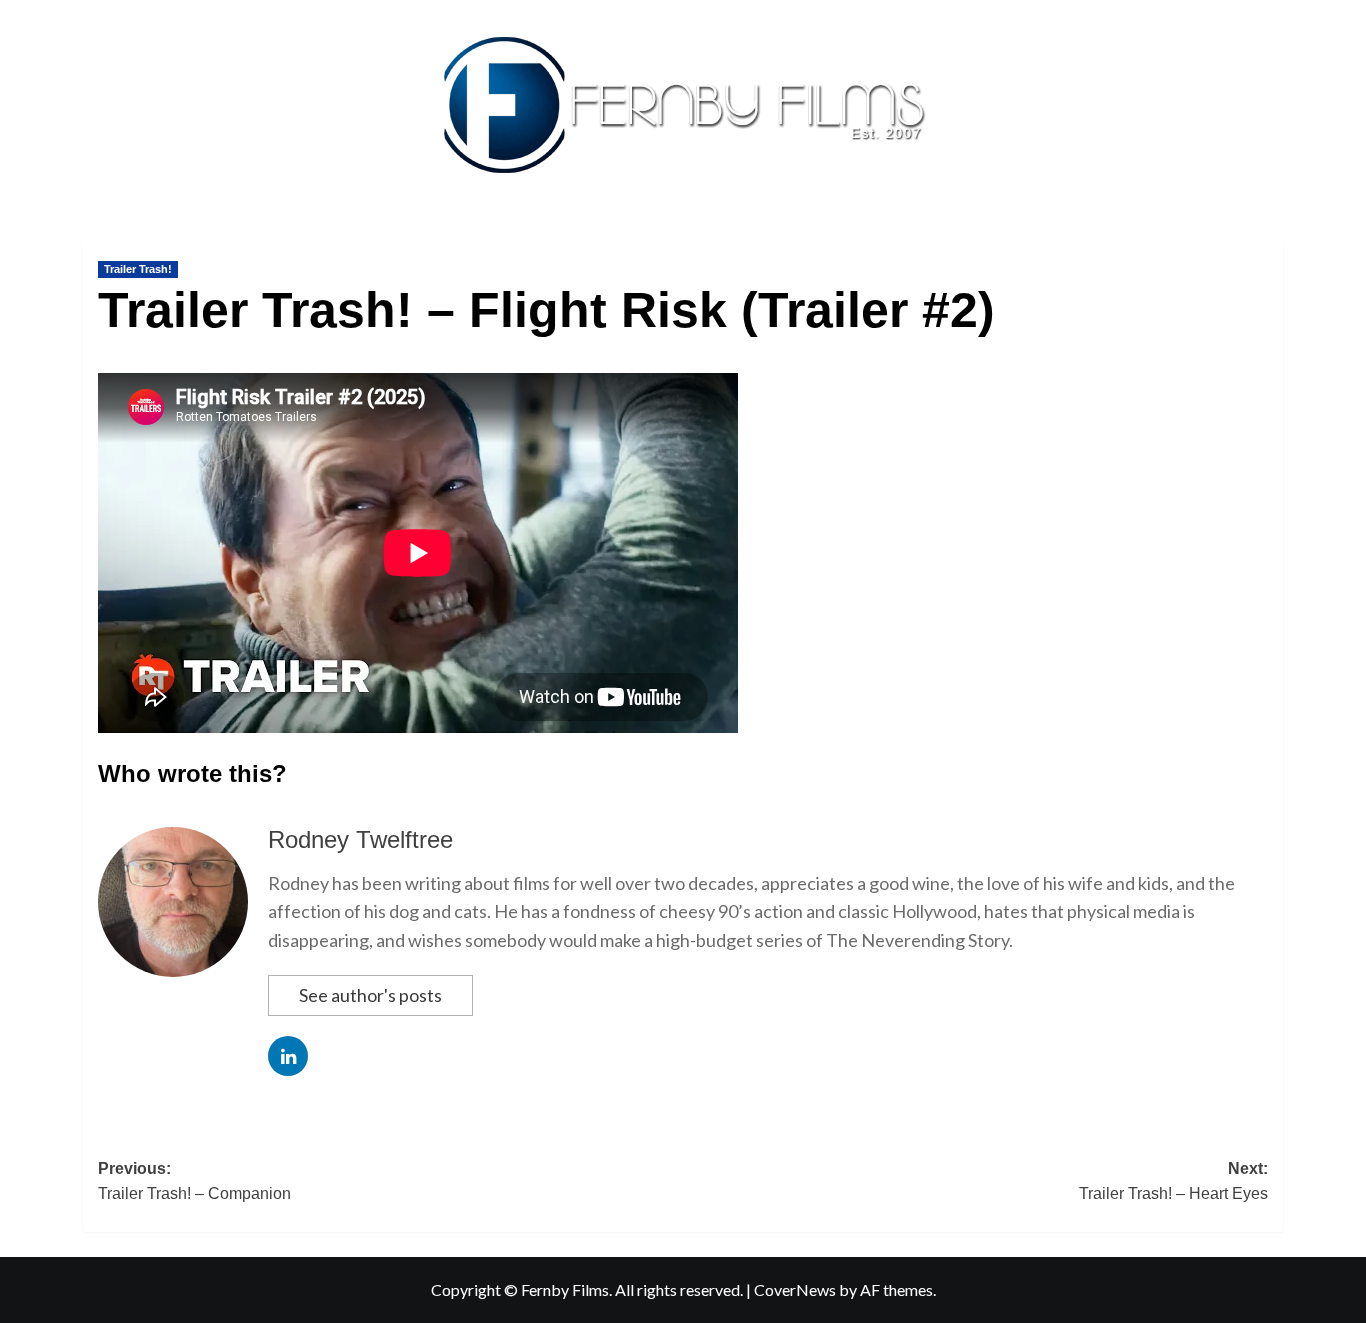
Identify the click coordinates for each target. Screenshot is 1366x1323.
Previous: (194, 1181)
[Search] (1270, 236)
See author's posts (370, 995)
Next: (1173, 1181)
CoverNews (795, 1289)
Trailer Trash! (138, 269)
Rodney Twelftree (360, 839)
